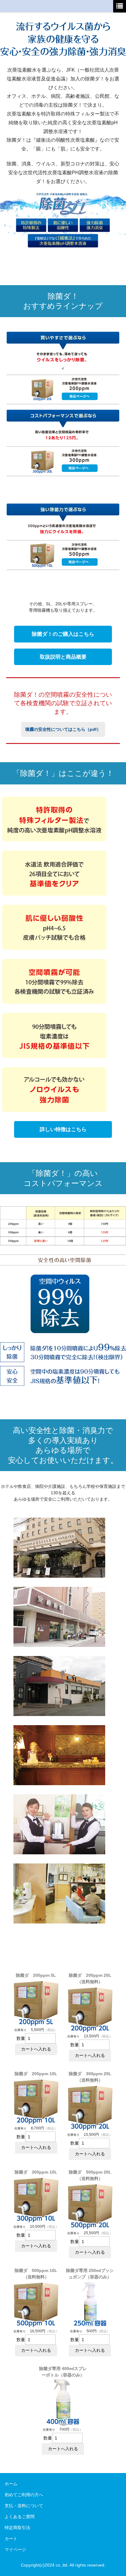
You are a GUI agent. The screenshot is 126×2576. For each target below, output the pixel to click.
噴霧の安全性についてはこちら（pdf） (63, 729)
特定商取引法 (17, 2528)
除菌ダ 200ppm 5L (36, 1975)
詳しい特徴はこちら (63, 1129)
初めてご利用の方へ (24, 2495)
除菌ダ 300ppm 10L (36, 2172)
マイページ (15, 2549)
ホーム (11, 2484)
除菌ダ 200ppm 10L (36, 2074)
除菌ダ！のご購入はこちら (63, 634)
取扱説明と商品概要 (63, 657)
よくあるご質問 (20, 2517)
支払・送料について (24, 2506)
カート (11, 2539)
